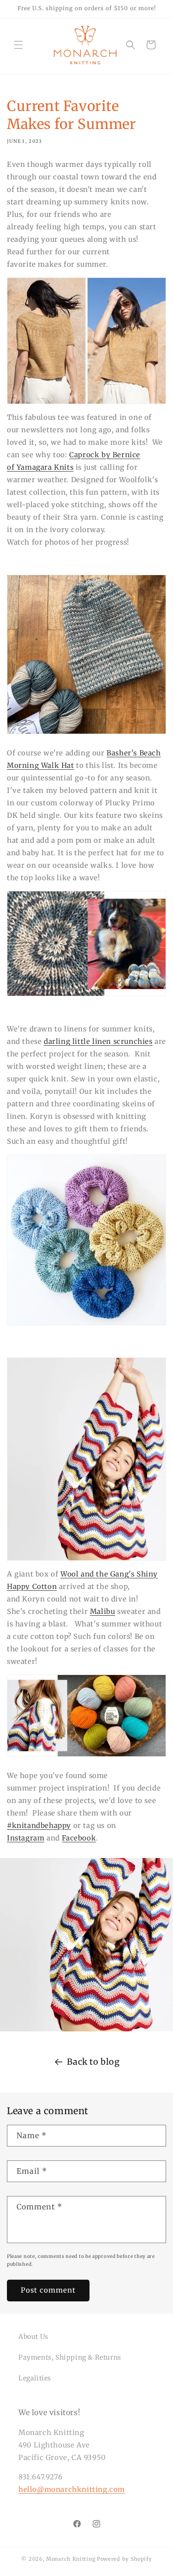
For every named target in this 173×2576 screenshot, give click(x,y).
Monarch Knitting (71, 2559)
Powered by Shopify (124, 2559)
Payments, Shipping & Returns (70, 2357)
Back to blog (93, 2062)
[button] (18, 45)
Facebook (79, 1838)
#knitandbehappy (39, 1825)
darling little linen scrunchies (98, 1041)
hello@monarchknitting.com (72, 2489)
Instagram (26, 1838)
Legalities (35, 2378)
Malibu (103, 1611)
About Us (33, 2337)
